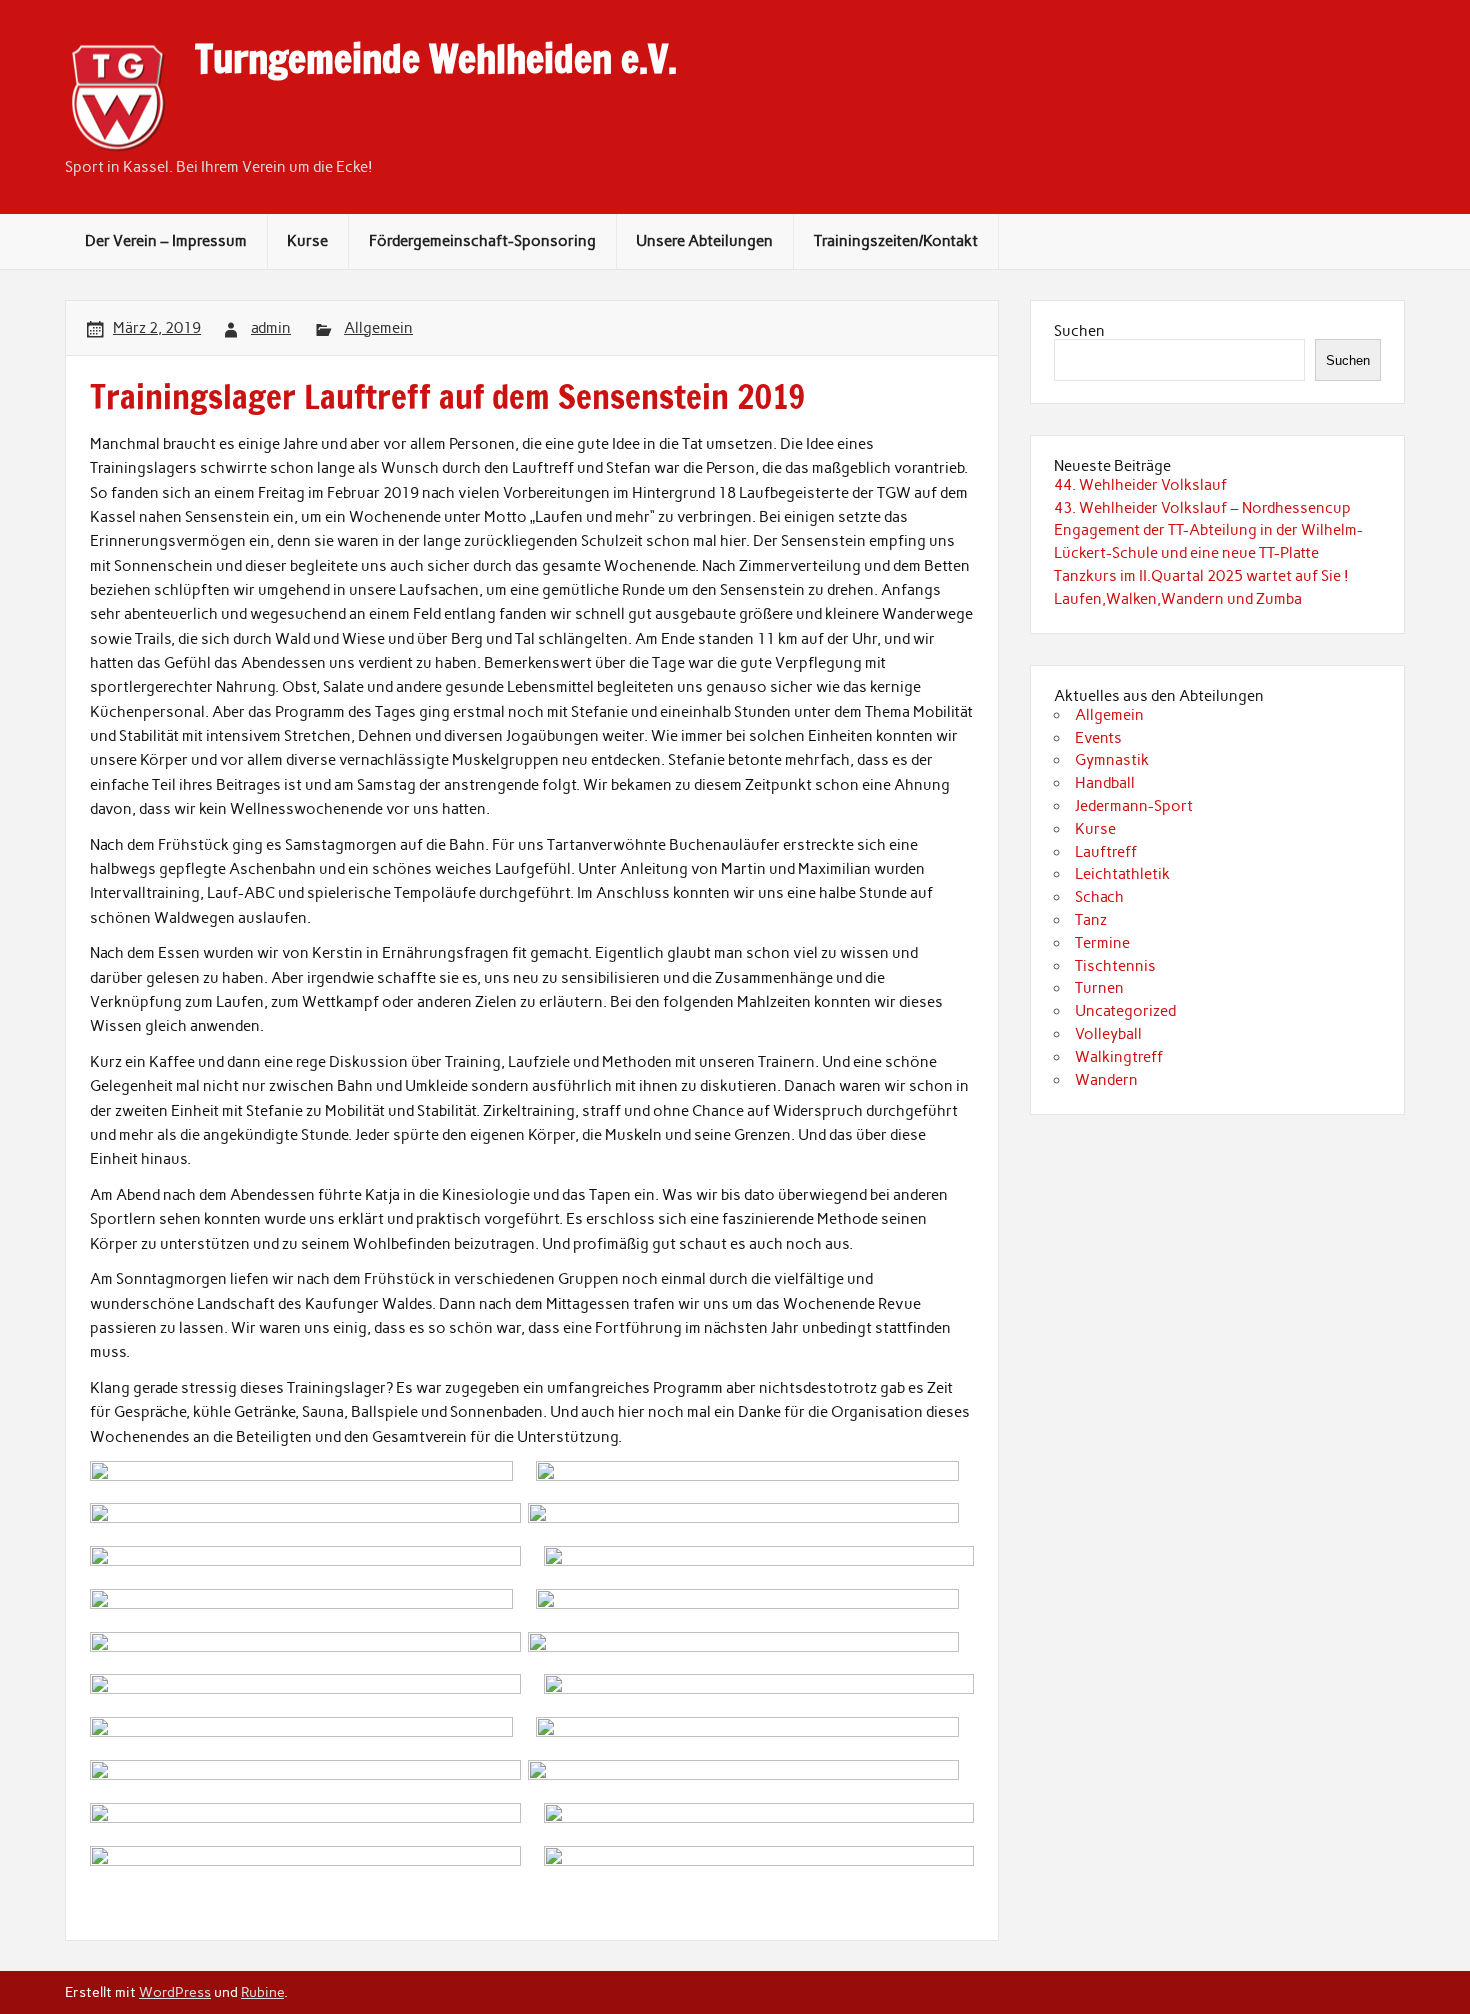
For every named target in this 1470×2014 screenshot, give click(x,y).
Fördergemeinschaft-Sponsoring (482, 241)
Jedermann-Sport (1134, 806)
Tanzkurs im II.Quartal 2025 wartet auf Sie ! (1201, 576)
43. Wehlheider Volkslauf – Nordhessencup (1202, 508)
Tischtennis (1115, 966)
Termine (1102, 943)
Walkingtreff (1119, 1057)
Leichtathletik (1122, 874)
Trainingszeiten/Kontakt (896, 241)
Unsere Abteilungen (704, 241)
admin (271, 328)
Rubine (262, 1992)
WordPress (175, 1992)
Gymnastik (1112, 760)
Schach (1099, 897)
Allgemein (378, 328)
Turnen (1099, 988)
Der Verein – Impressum (166, 241)
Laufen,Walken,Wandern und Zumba (1178, 599)
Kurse (307, 241)
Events (1098, 738)
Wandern (1106, 1080)
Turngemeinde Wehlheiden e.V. (436, 59)
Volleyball (1108, 1034)
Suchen (1079, 331)
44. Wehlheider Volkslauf (1140, 485)
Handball (1105, 783)
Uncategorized (1125, 1011)
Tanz (1091, 920)
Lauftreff (1106, 852)
